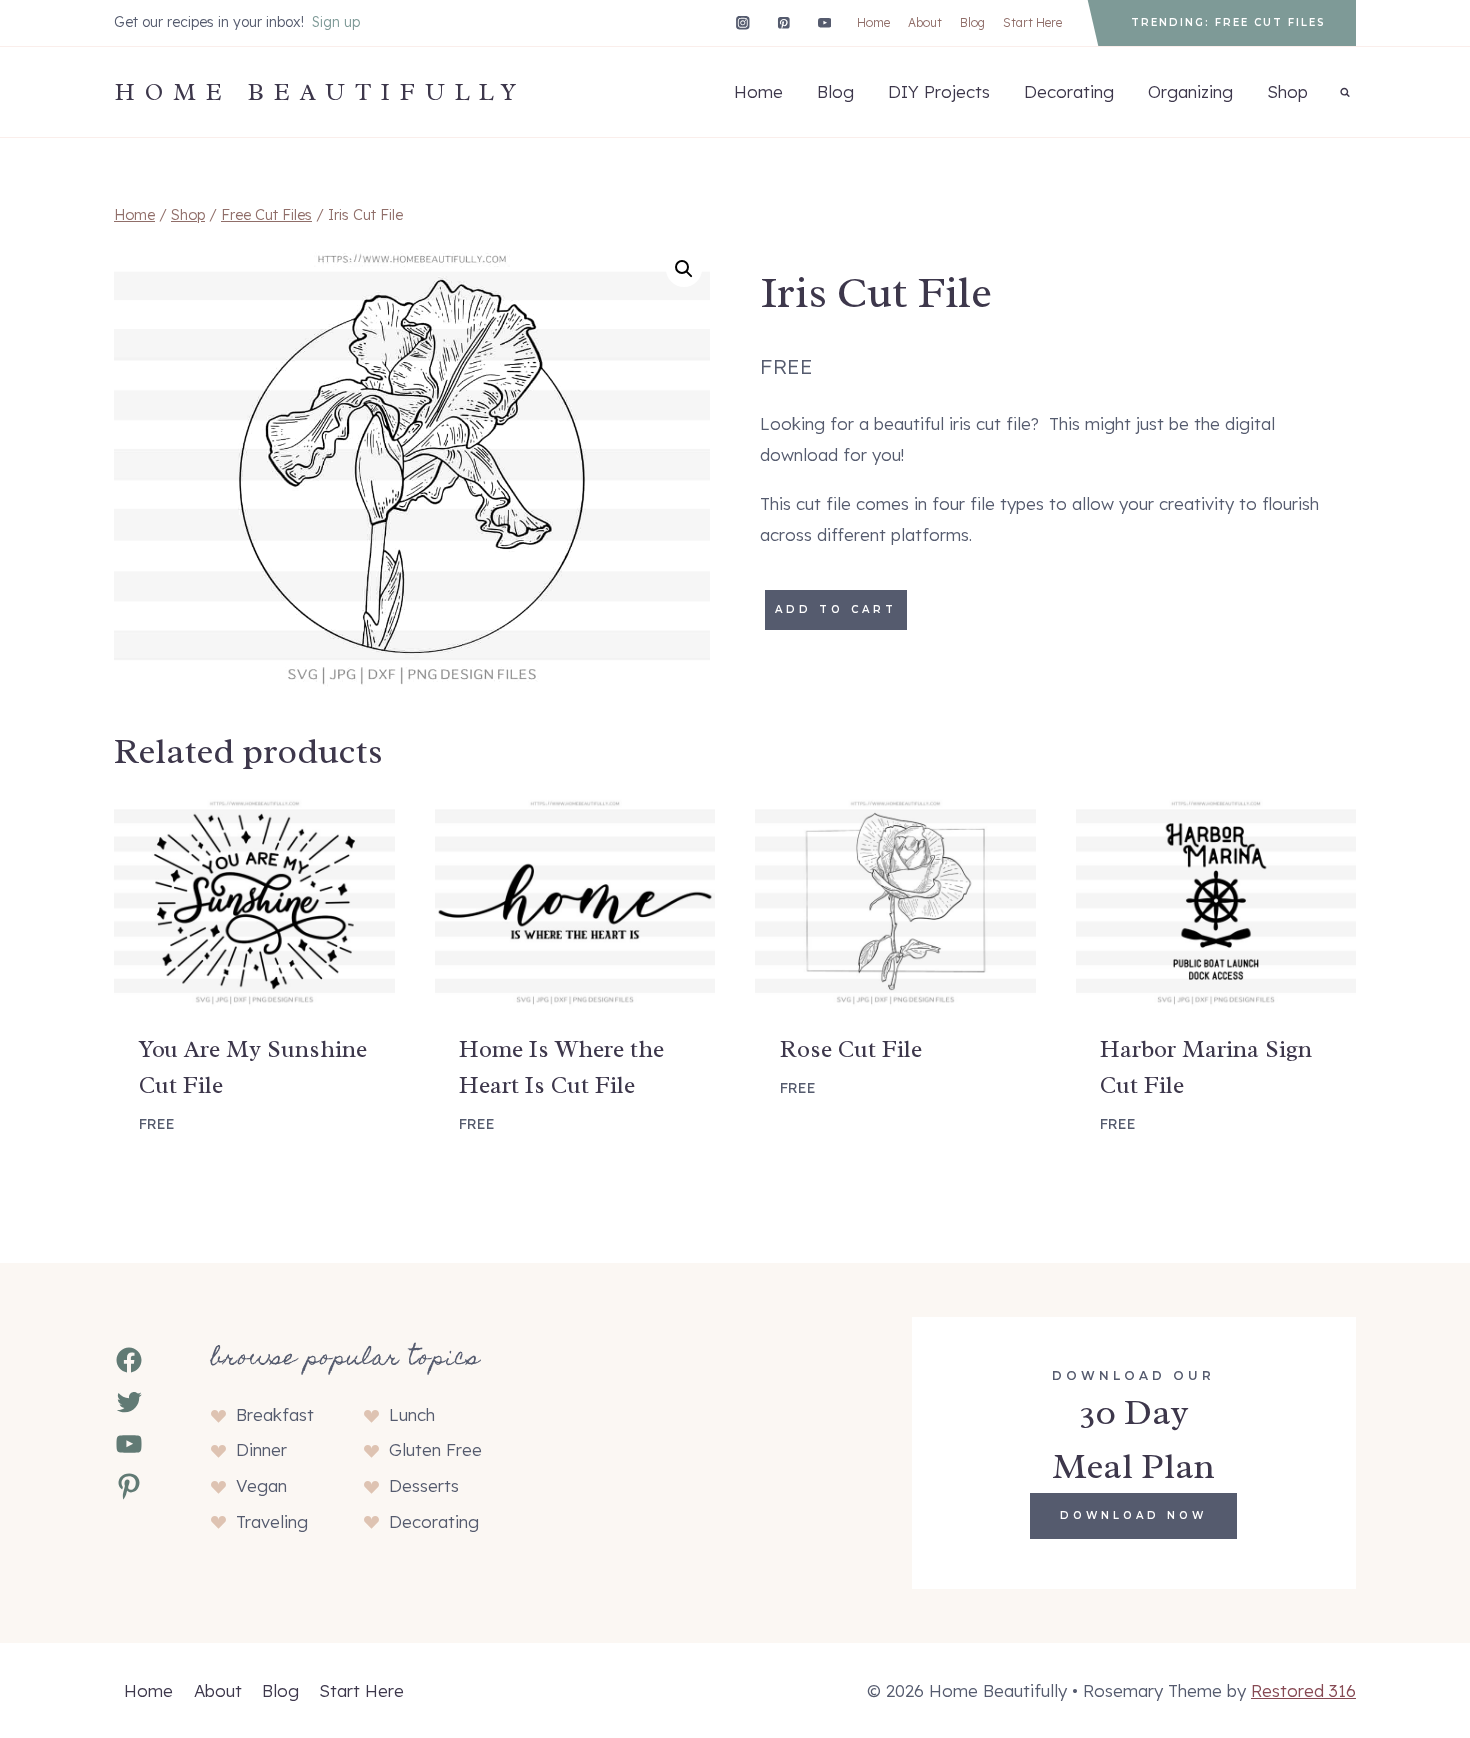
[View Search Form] (1345, 92)
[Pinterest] (783, 22)
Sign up (336, 22)
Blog (972, 22)
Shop (1287, 91)
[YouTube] (824, 22)
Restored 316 (1303, 1690)
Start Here (1032, 22)
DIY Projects (939, 91)
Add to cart (836, 609)
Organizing (1190, 91)
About (925, 22)
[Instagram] (742, 22)
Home (873, 22)
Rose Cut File (851, 1049)
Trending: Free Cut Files (1228, 22)
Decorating (1069, 91)
